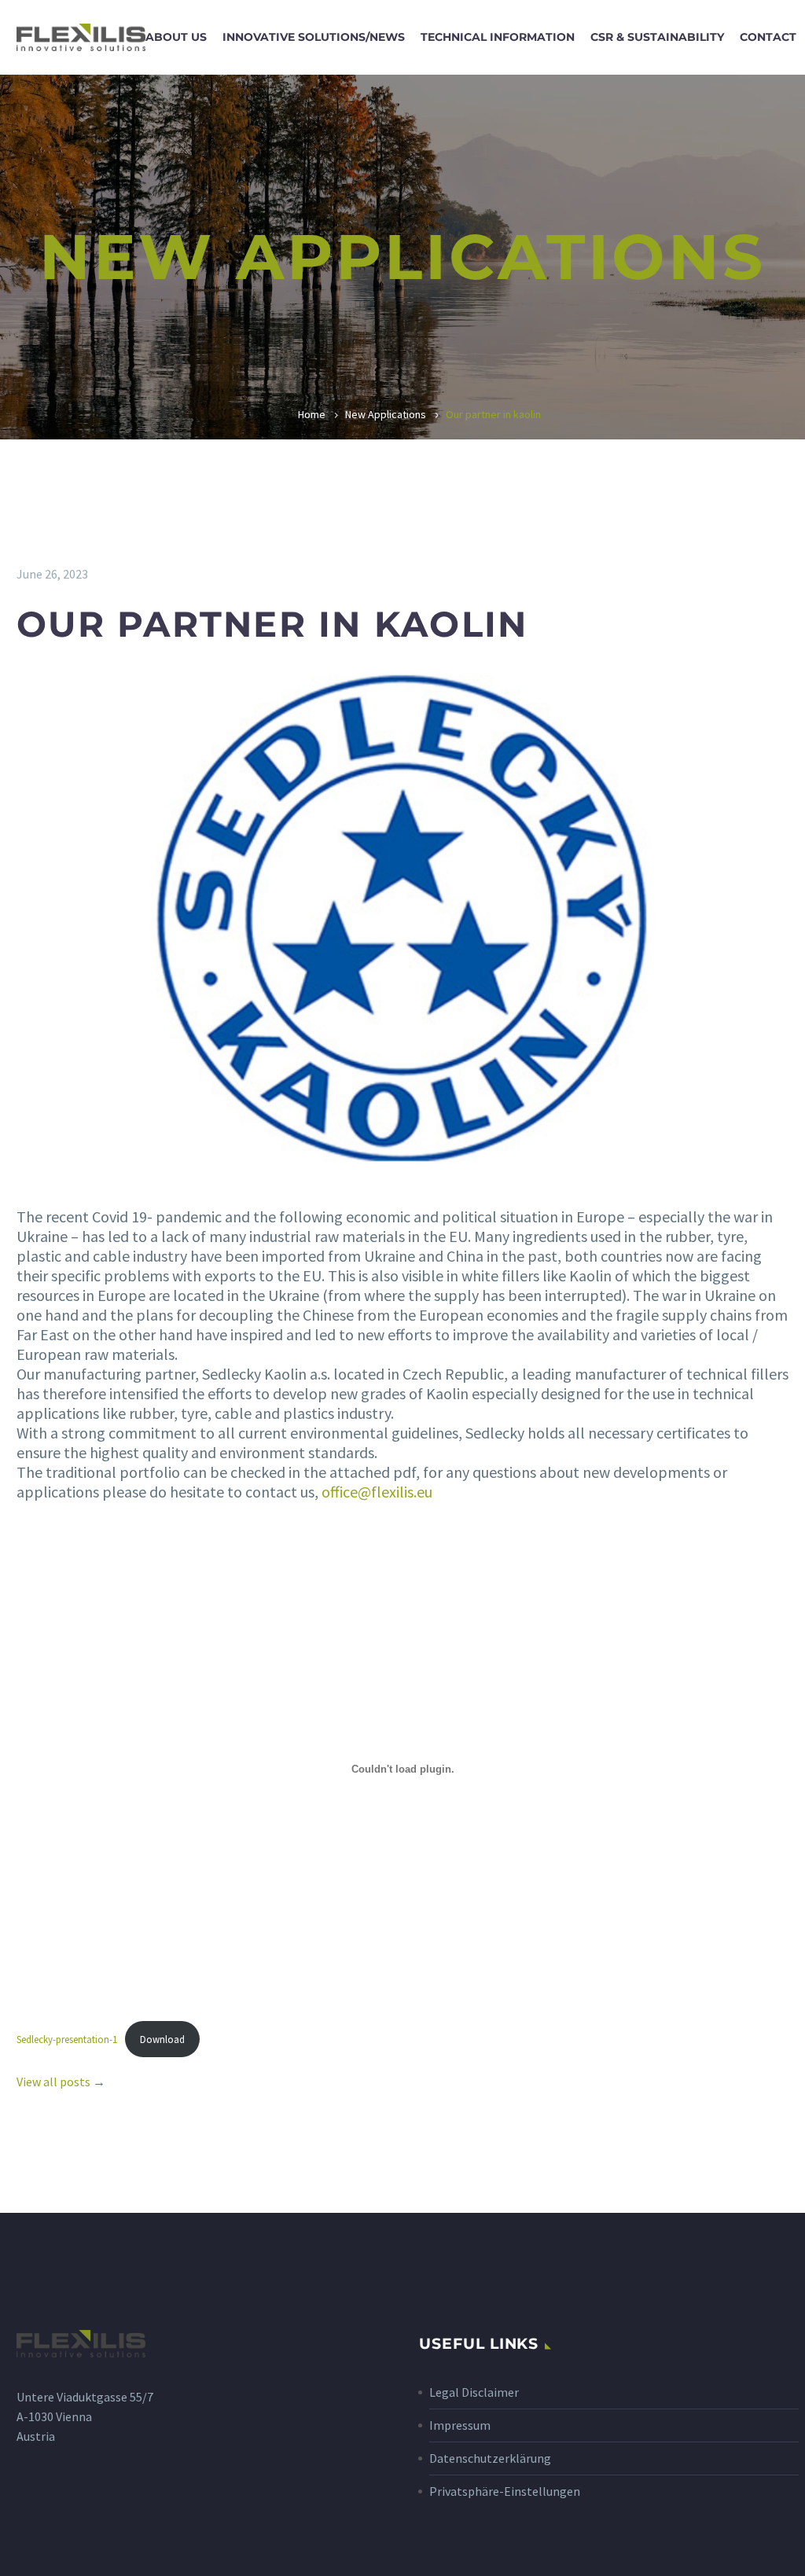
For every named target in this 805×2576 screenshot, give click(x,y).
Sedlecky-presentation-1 (67, 2039)
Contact (768, 37)
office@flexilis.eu (377, 1492)
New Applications (386, 414)
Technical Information (498, 37)
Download (162, 2039)
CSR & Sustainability (657, 37)
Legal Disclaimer (474, 2392)
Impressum (460, 2425)
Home (312, 414)
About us (176, 37)
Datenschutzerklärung (490, 2458)
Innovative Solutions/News (314, 37)
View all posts (53, 2082)
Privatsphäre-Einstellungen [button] (505, 2491)
